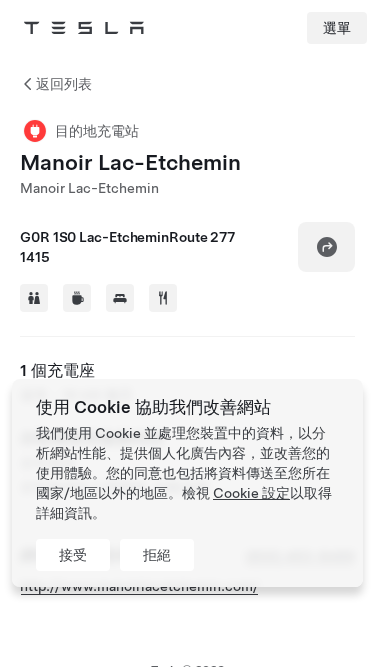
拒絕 (157, 555)
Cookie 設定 (251, 493)
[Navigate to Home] (84, 28)
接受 (73, 555)
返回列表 (64, 84)
